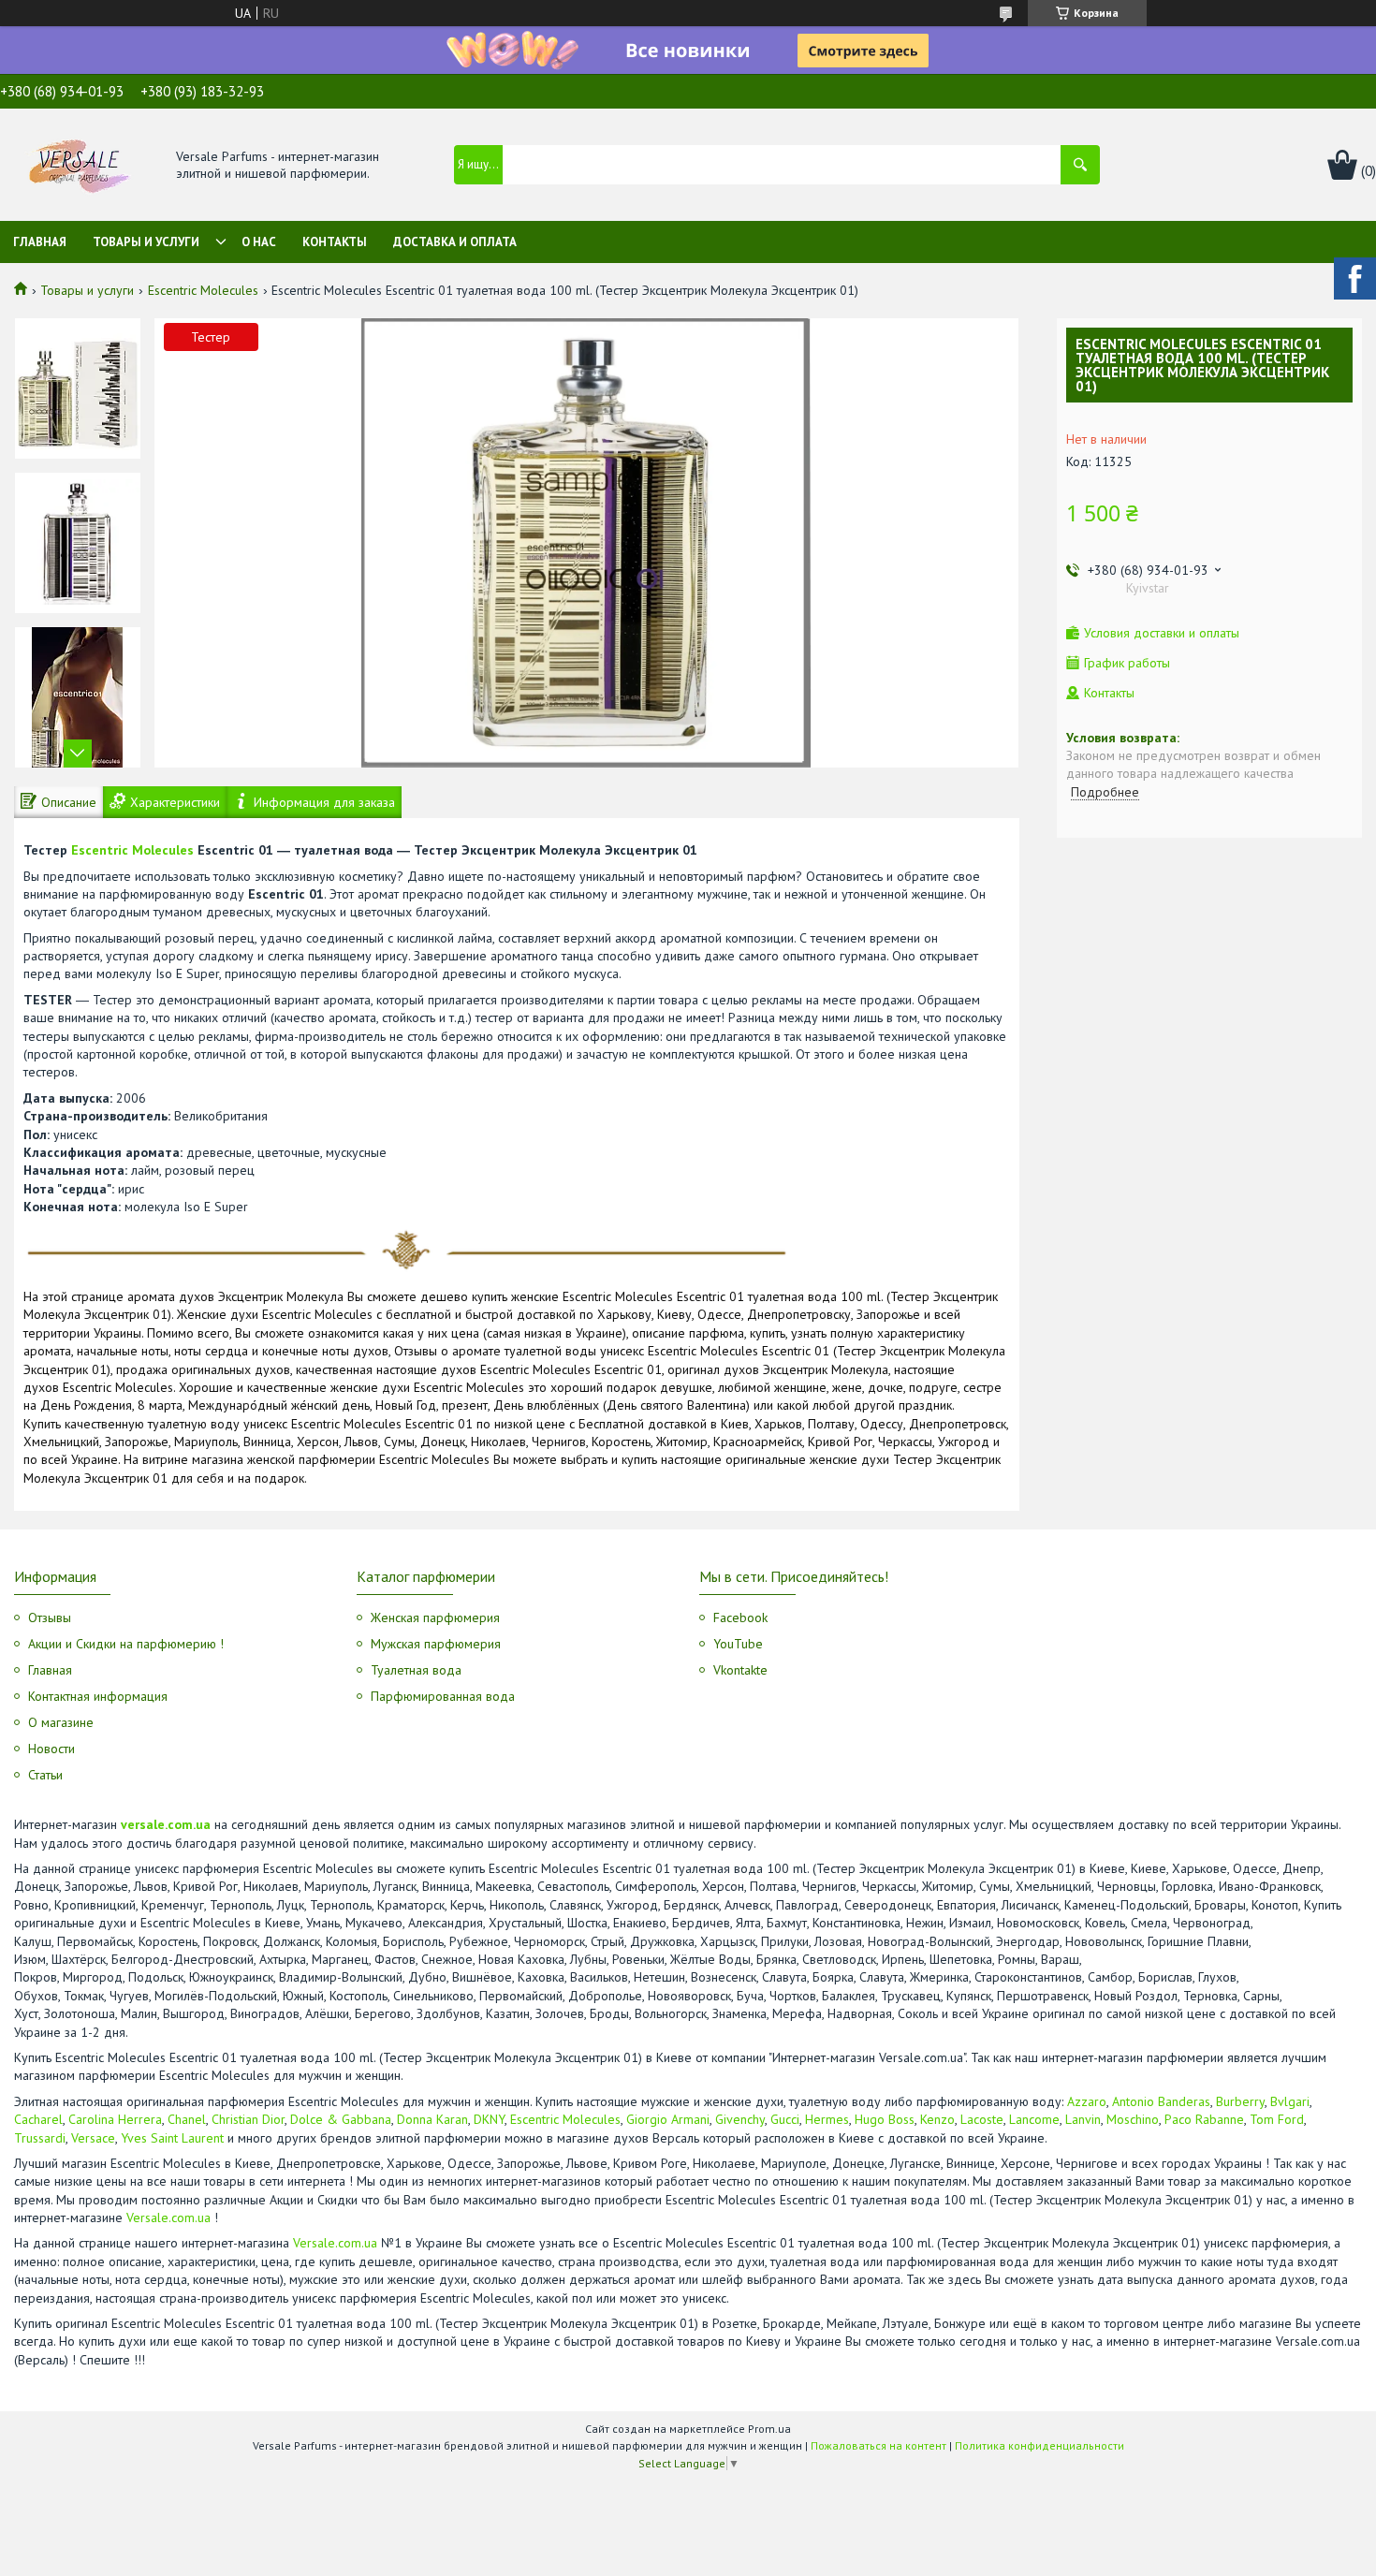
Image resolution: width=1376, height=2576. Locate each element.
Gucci (785, 2119)
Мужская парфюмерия (436, 1644)
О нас (259, 242)
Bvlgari (1290, 2101)
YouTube (738, 1644)
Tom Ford (1277, 2119)
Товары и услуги (146, 242)
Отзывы (50, 1617)
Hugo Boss (885, 2119)
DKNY (489, 2119)
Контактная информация (98, 1696)
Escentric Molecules (203, 290)
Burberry (1240, 2101)
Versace (93, 2138)
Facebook (740, 1617)
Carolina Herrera (115, 2119)
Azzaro (1087, 2101)
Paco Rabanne (1204, 2119)
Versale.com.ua (168, 2217)
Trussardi (40, 2138)
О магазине (61, 1722)
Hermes (827, 2119)
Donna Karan (432, 2119)
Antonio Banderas (1161, 2101)
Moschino (1133, 2119)
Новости (51, 1749)
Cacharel (38, 2119)
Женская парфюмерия (435, 1617)
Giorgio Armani (668, 2119)
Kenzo (937, 2119)
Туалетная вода (416, 1670)
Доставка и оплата (455, 242)
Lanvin (1083, 2119)
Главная (40, 242)
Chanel (187, 2119)
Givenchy (740, 2119)
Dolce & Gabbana (341, 2119)
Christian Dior (248, 2119)
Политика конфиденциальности (1039, 2445)
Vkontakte (740, 1670)
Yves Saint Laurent (172, 2138)
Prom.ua (769, 2429)
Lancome (1034, 2119)
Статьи (45, 1775)
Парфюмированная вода (443, 1696)
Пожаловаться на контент (878, 2445)
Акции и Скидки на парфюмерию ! (126, 1644)
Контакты (335, 242)
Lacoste (982, 2119)
